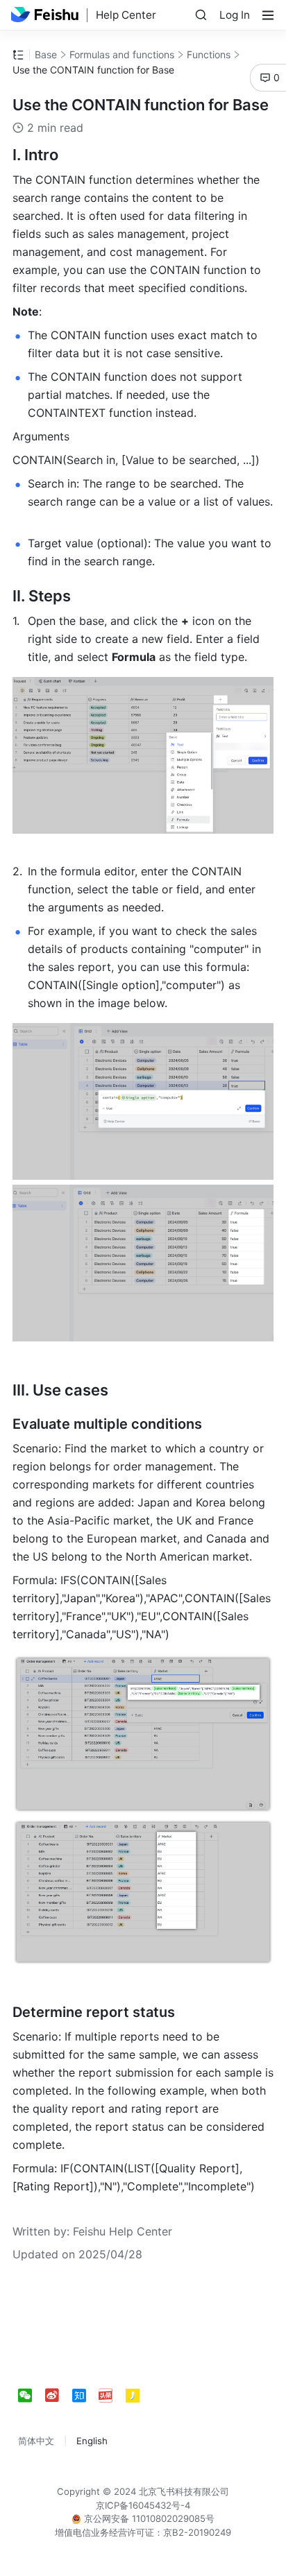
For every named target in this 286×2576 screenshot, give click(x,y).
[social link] (32, 2396)
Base (46, 54)
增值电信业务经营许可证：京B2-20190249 (143, 2532)
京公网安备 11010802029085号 (148, 2518)
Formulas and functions (122, 54)
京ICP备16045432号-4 (143, 2505)
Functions (209, 54)
